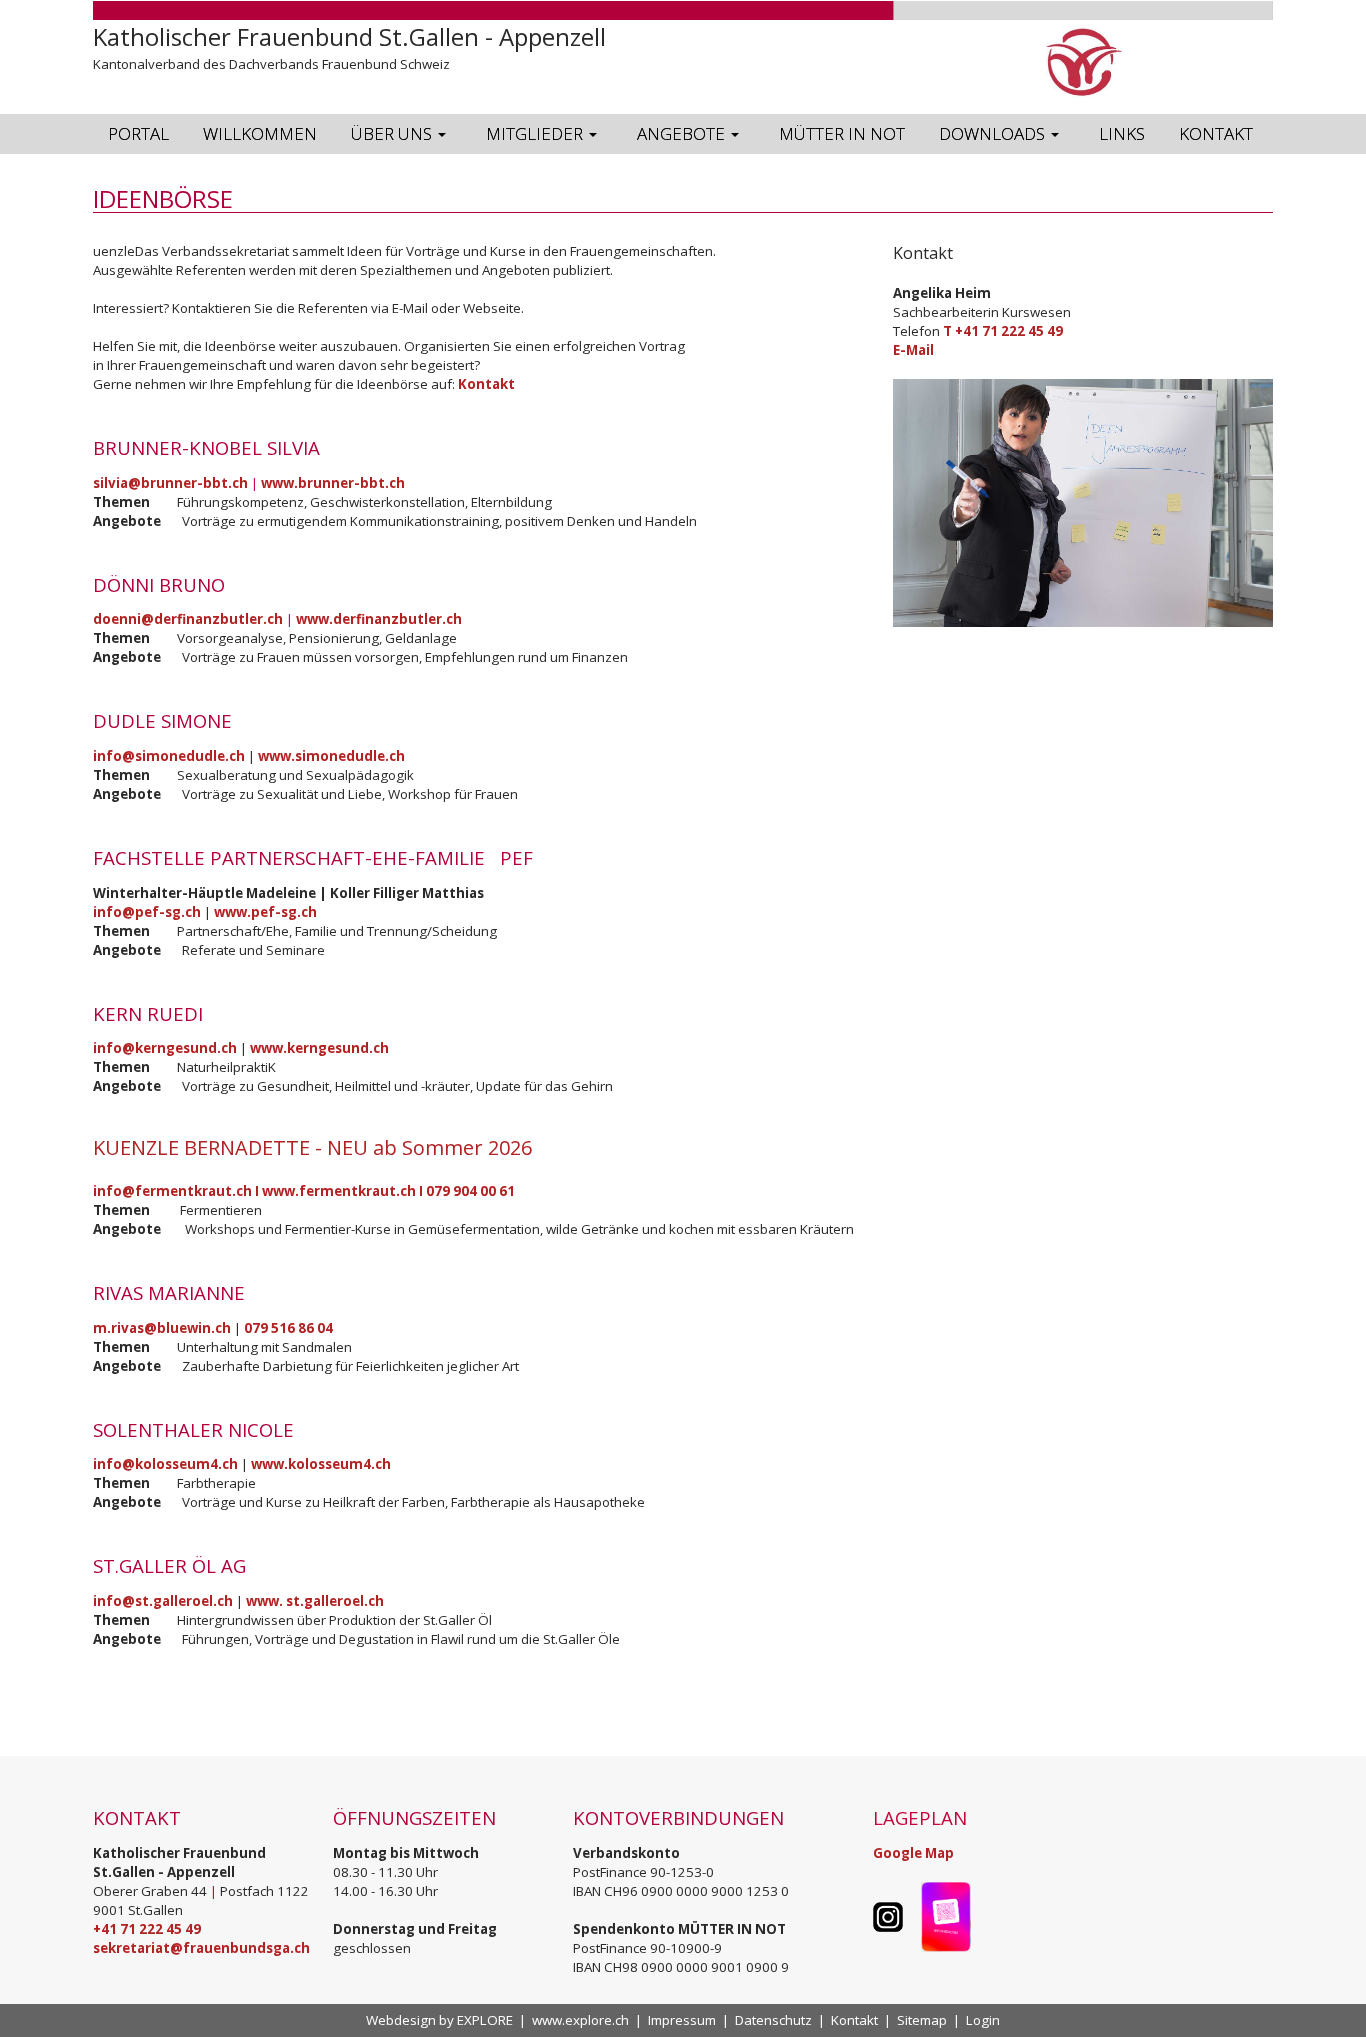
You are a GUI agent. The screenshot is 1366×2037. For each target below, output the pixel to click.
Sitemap (922, 2020)
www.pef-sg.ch (265, 912)
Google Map (913, 1853)
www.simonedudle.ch (331, 756)
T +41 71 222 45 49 (1003, 331)
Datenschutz (773, 2020)
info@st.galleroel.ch (163, 1601)
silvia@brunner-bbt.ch (170, 483)
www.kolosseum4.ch (321, 1464)
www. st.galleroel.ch (315, 1601)
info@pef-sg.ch (147, 912)
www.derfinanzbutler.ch (379, 619)
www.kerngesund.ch (319, 1048)
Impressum (682, 2020)
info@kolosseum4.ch (165, 1464)
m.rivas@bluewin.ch (162, 1328)
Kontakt (486, 384)
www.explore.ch (580, 2020)
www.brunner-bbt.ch (333, 483)
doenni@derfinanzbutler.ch (188, 619)
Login (983, 2020)
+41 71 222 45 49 (147, 1929)
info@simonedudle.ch (169, 756)
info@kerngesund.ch (165, 1048)
